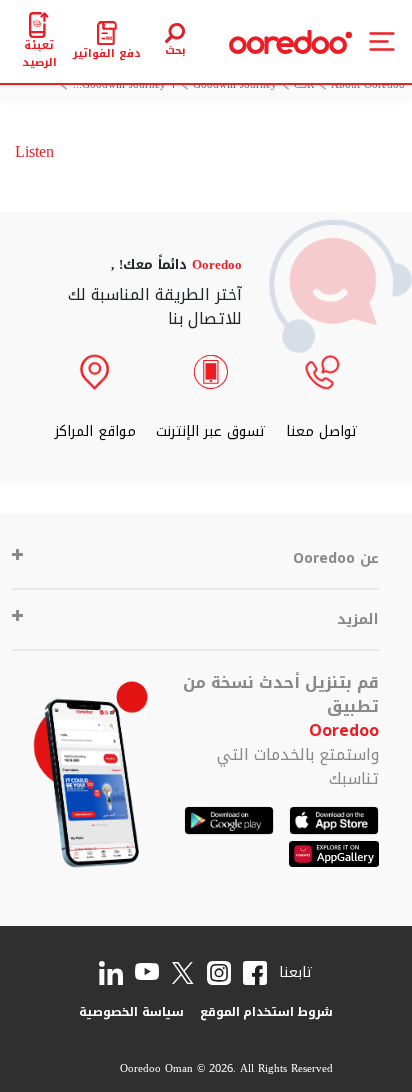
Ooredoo (344, 730)
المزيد (358, 619)
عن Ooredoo (336, 558)
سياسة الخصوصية (131, 1012)
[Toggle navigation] (382, 41)
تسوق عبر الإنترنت (211, 431)
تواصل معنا (322, 431)
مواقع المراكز (95, 431)
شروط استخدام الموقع (267, 1012)
